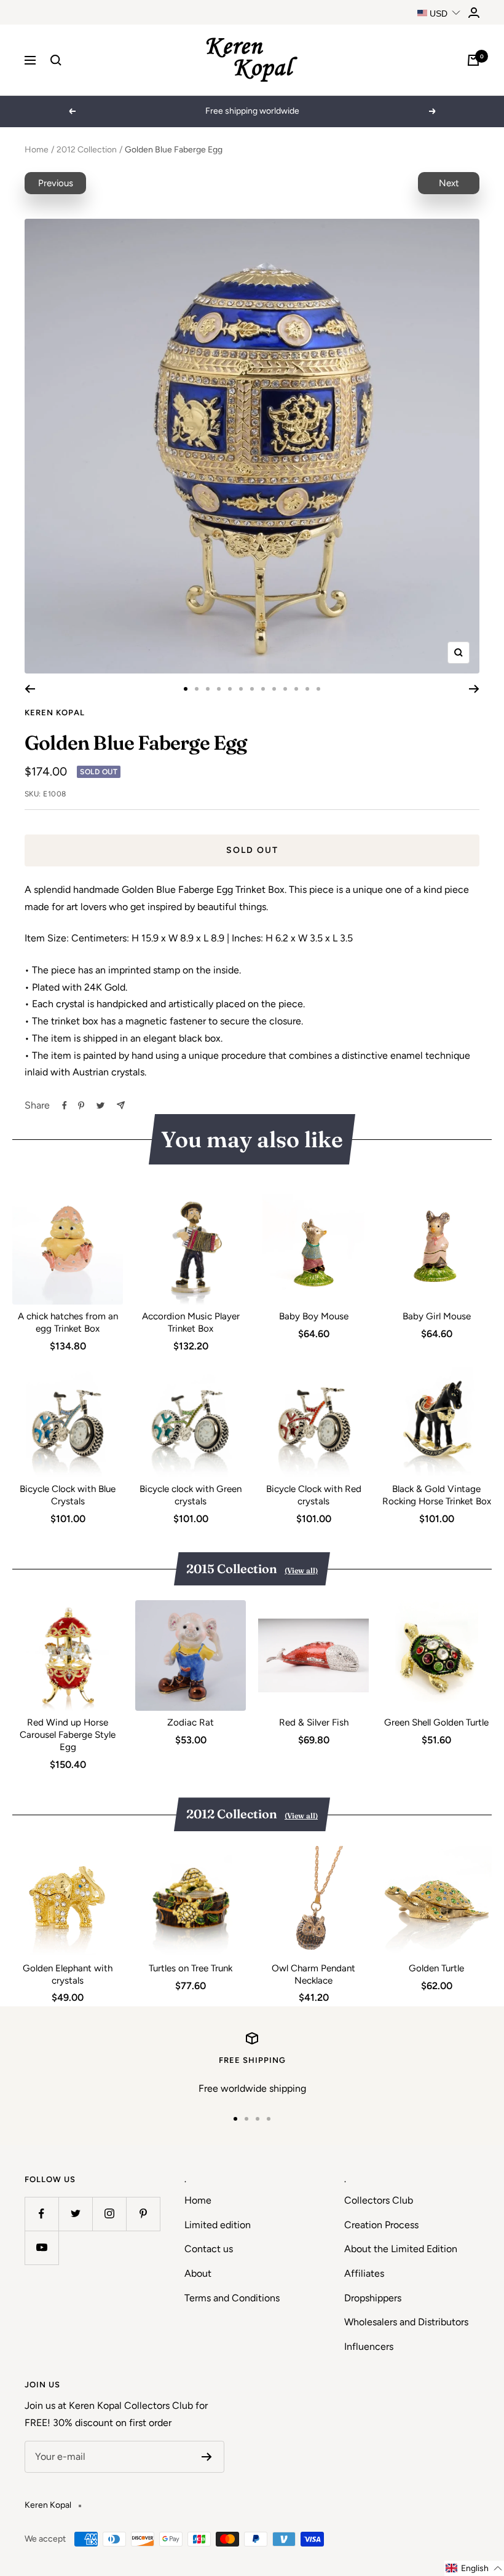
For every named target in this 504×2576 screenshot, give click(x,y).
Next (449, 183)
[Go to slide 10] (285, 689)
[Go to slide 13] (318, 689)
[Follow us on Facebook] (41, 2214)
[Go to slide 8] (263, 689)
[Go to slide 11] (296, 689)
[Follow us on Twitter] (75, 2214)
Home (37, 150)
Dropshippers (373, 2298)
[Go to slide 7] (252, 689)
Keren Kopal (55, 713)
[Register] (207, 2457)
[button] (474, 2568)
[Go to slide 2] (197, 689)
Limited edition (218, 2225)
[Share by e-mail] (121, 1105)
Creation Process (381, 2225)
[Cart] (473, 60)
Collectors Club (379, 2200)
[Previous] (30, 689)
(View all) (301, 1570)
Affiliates (364, 2273)
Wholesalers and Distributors (406, 2322)
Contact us (209, 2249)
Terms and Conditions (232, 2298)
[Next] (474, 689)
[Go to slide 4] (219, 689)
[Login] (474, 13)
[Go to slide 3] (208, 689)
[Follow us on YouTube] (41, 2248)
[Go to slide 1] (186, 689)
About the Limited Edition (401, 2249)
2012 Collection (87, 150)
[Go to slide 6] (241, 689)
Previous (56, 183)
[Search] (56, 60)
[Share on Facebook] (65, 1105)
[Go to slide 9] (274, 689)
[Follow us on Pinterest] (143, 2214)
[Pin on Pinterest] (81, 1105)
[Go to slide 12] (307, 689)
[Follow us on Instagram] (109, 2214)
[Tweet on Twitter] (100, 1105)
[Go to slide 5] (230, 689)
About (198, 2273)
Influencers (369, 2346)
